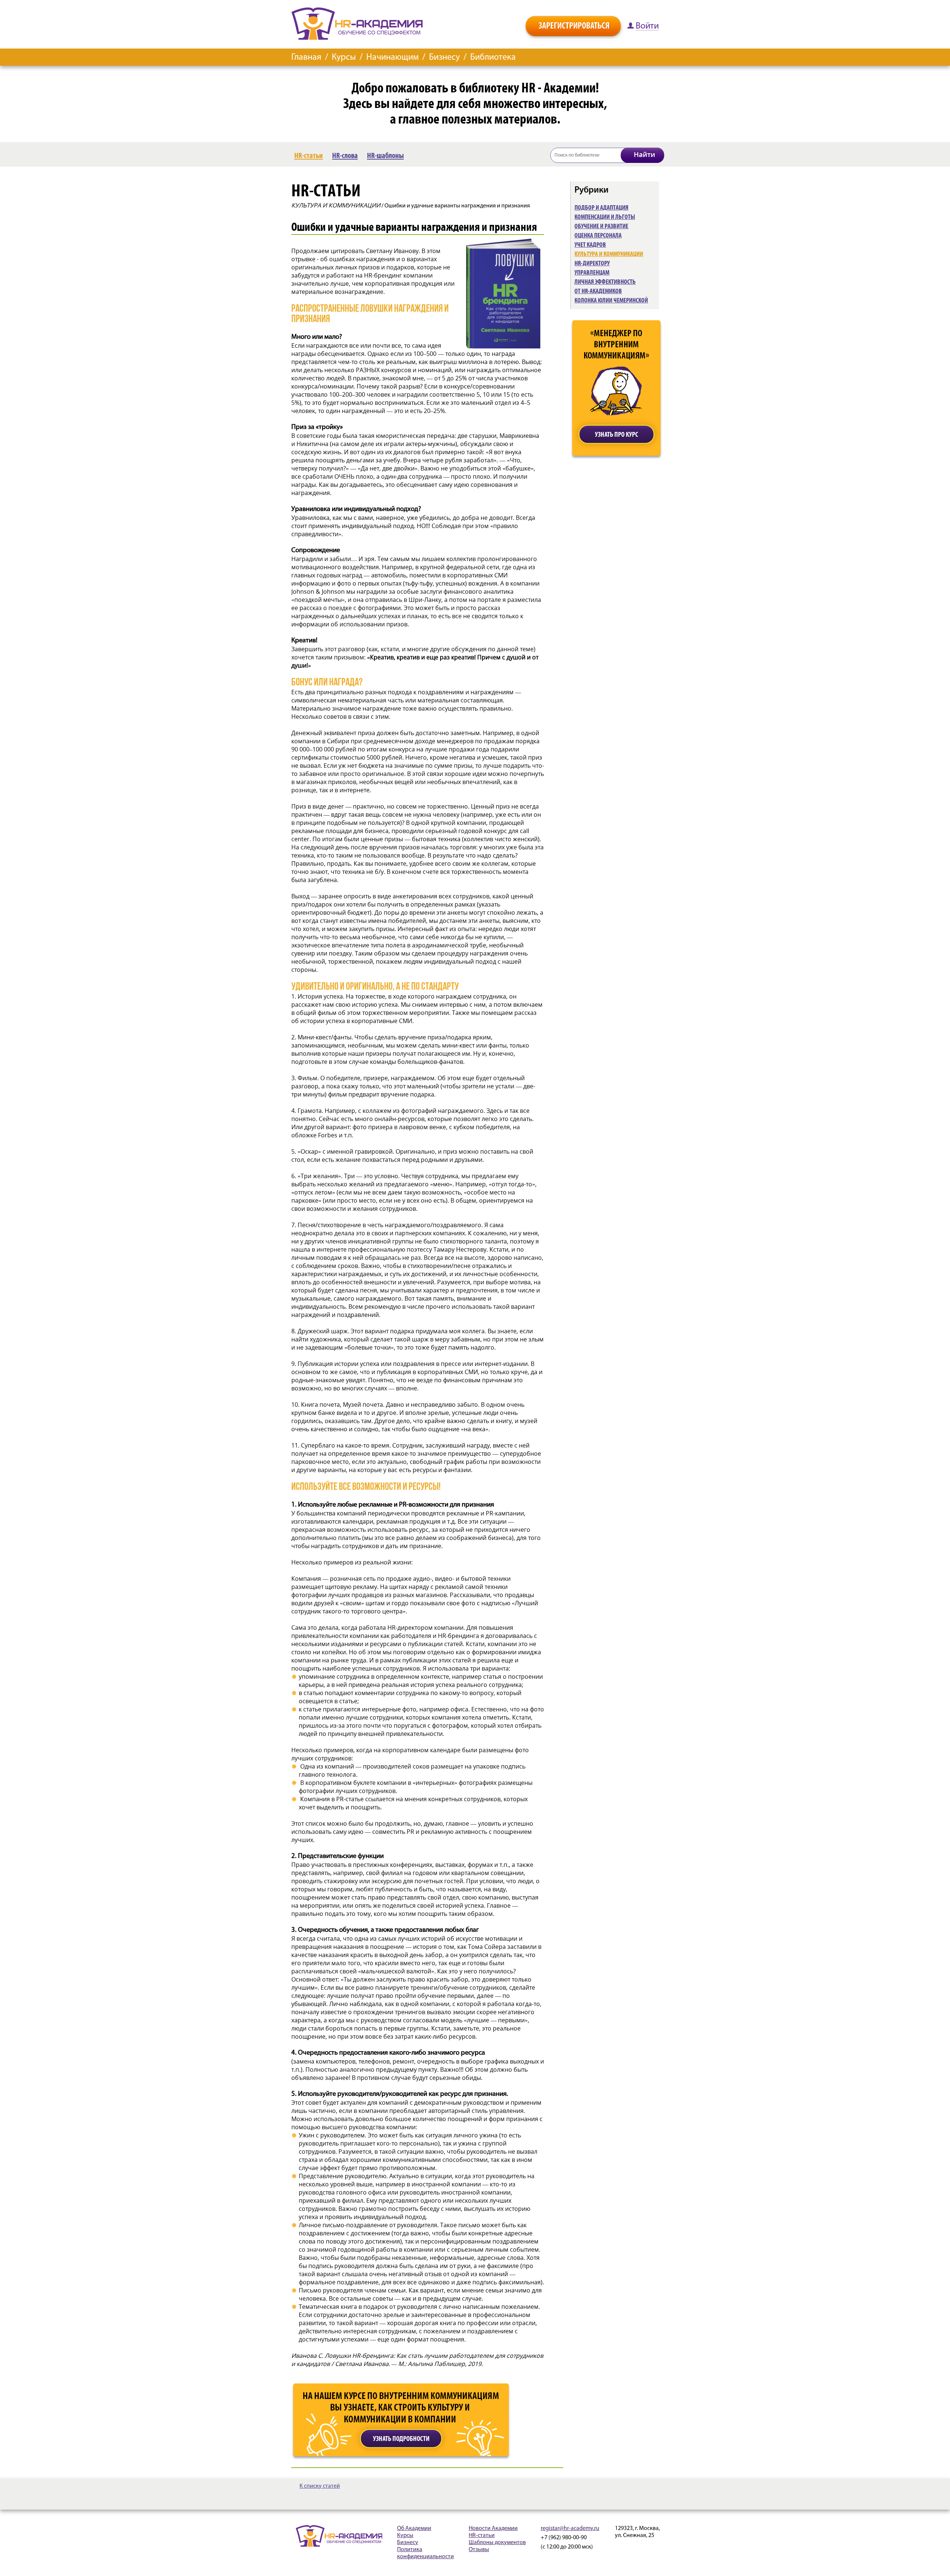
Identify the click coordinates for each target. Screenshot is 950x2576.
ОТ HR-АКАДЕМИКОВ (598, 291)
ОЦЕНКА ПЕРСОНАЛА (598, 236)
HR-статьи (309, 156)
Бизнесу (444, 58)
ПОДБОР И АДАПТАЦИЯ (601, 208)
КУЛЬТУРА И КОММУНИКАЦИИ (336, 205)
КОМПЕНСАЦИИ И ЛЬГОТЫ (605, 217)
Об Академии (414, 2529)
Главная (306, 58)
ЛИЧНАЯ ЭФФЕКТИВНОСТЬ (605, 282)
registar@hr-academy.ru (570, 2529)
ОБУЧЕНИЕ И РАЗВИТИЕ (601, 226)
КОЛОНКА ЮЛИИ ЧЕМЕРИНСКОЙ (611, 301)
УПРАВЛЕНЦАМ (592, 273)
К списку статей (320, 2486)
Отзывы (479, 2550)
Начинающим (392, 58)
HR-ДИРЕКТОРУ (592, 263)
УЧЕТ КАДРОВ (590, 245)
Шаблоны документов (497, 2543)
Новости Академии (493, 2529)
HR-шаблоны (385, 156)
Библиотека (493, 58)
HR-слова (345, 156)
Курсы (344, 58)
